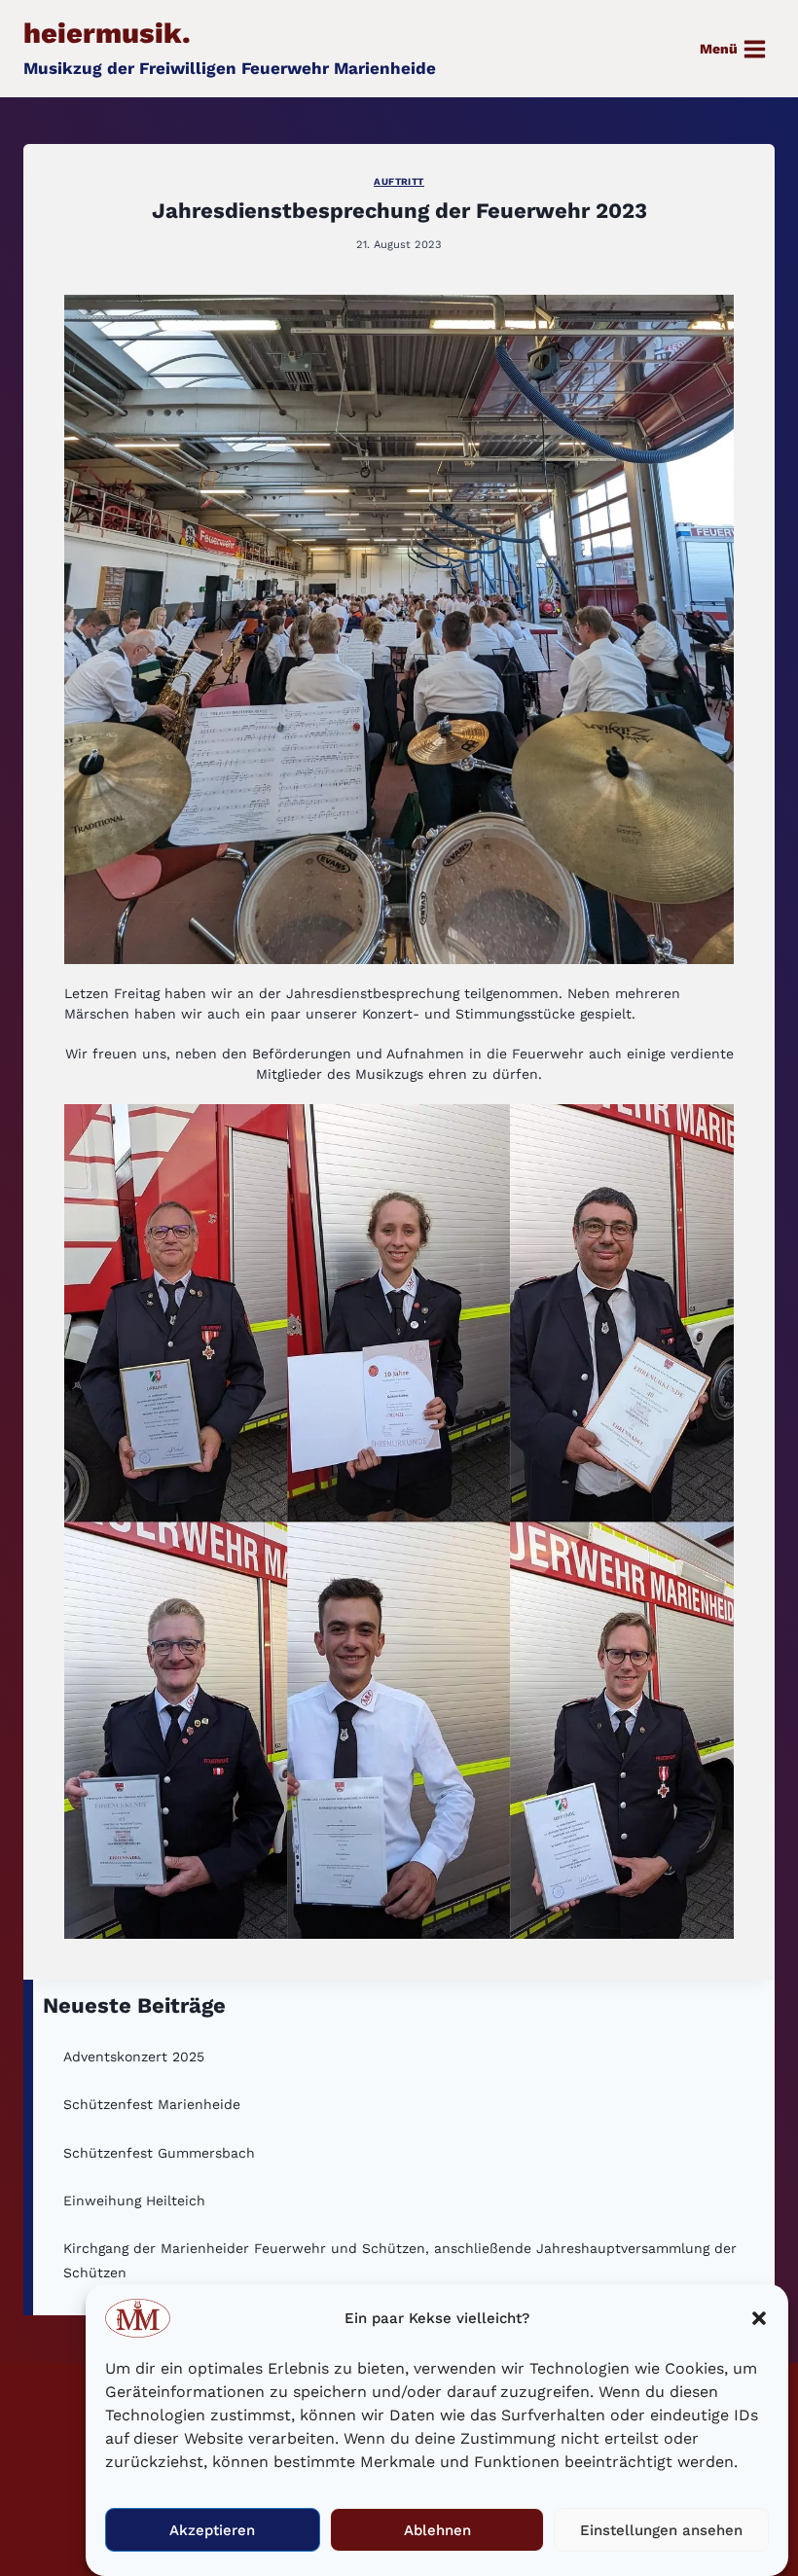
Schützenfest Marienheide (152, 2104)
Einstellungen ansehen (661, 2530)
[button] (759, 2318)
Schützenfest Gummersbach (159, 2153)
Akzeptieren (212, 2530)
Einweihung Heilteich (134, 2200)
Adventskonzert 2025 (134, 2057)
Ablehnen (437, 2530)
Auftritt (399, 181)
